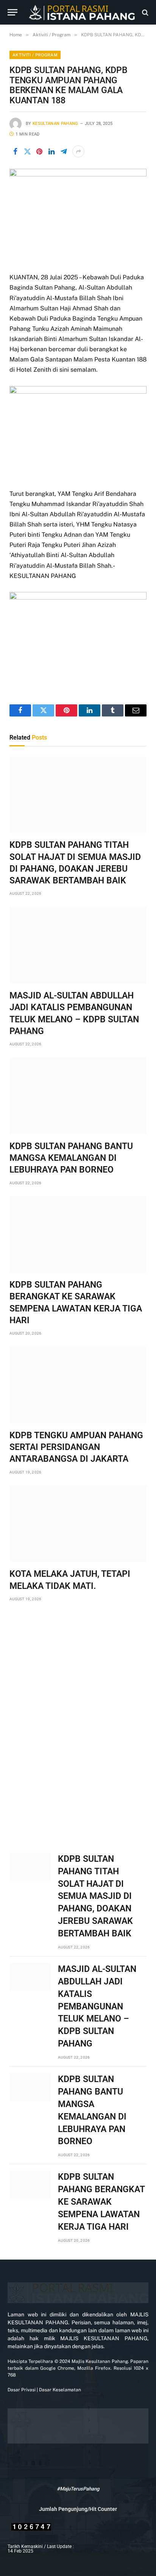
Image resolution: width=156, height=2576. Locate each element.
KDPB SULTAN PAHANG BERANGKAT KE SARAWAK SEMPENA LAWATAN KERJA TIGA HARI (101, 2202)
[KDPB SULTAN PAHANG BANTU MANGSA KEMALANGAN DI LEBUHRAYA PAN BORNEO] (78, 1096)
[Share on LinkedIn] (51, 151)
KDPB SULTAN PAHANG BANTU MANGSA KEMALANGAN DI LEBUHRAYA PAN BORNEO (71, 1158)
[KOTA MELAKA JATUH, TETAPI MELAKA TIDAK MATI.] (78, 1524)
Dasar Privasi (22, 2390)
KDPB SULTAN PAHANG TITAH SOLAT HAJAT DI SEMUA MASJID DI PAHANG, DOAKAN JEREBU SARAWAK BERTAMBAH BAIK (95, 1896)
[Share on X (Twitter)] (27, 151)
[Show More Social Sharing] (78, 151)
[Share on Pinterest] (39, 151)
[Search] (144, 12)
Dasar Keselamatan (59, 2390)
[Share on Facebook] (15, 151)
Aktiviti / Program (35, 55)
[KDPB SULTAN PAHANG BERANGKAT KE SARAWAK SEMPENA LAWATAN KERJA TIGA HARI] (78, 1235)
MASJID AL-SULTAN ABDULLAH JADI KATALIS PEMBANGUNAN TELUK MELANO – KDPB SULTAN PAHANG (97, 2006)
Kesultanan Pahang (55, 124)
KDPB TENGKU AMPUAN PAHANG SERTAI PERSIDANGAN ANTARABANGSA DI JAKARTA (76, 1447)
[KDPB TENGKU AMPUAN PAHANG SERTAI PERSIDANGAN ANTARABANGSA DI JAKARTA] (78, 1385)
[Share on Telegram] (64, 151)
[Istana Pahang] (82, 12)
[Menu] (12, 12)
